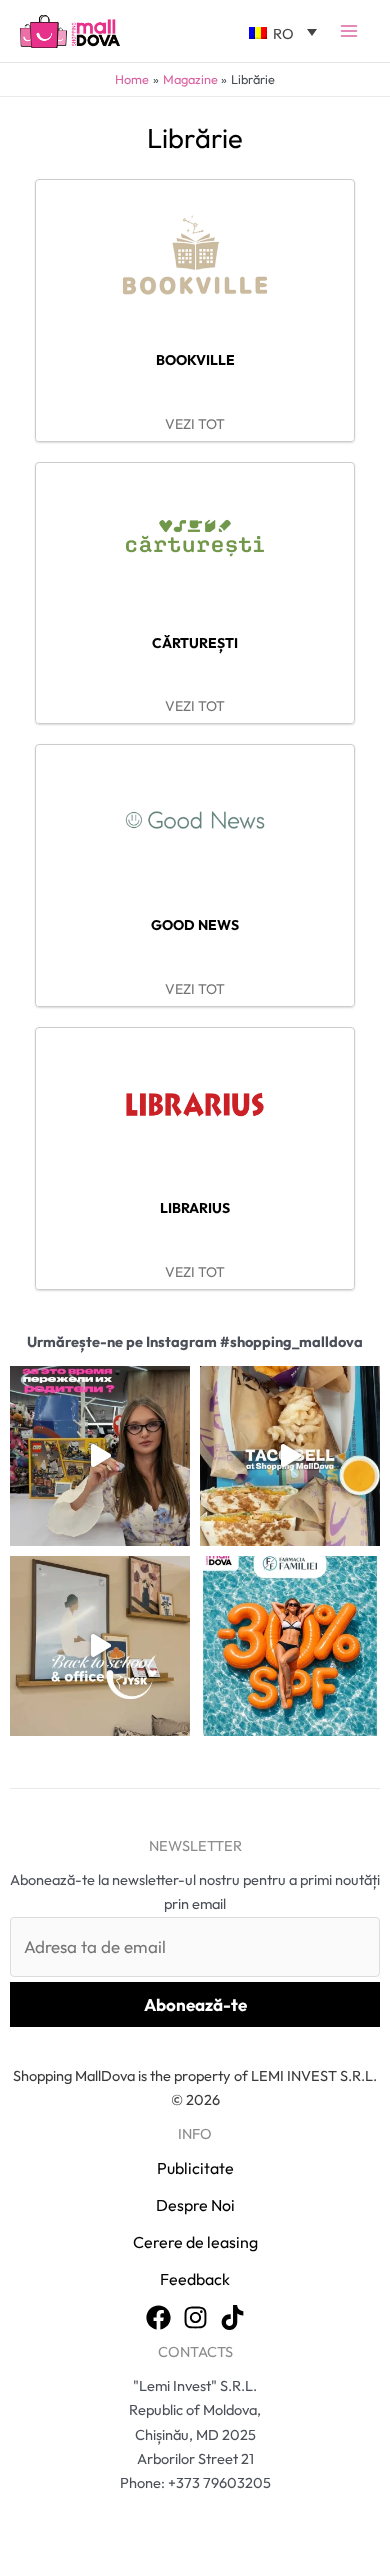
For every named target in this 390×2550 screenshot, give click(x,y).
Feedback (195, 2279)
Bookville (195, 360)
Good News (195, 925)
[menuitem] (283, 31)
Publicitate (195, 2168)
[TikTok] (232, 2317)
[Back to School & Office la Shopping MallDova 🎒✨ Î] (100, 1646)
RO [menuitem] (283, 33)
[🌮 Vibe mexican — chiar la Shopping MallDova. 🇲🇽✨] (290, 1456)
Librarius (195, 1208)
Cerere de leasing (195, 2242)
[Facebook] (158, 2317)
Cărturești (195, 643)
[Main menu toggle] (349, 31)
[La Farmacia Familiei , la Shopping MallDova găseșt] (290, 1646)
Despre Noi (195, 2205)
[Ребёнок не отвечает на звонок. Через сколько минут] (100, 1456)
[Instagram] (195, 2317)
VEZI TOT (195, 424)
